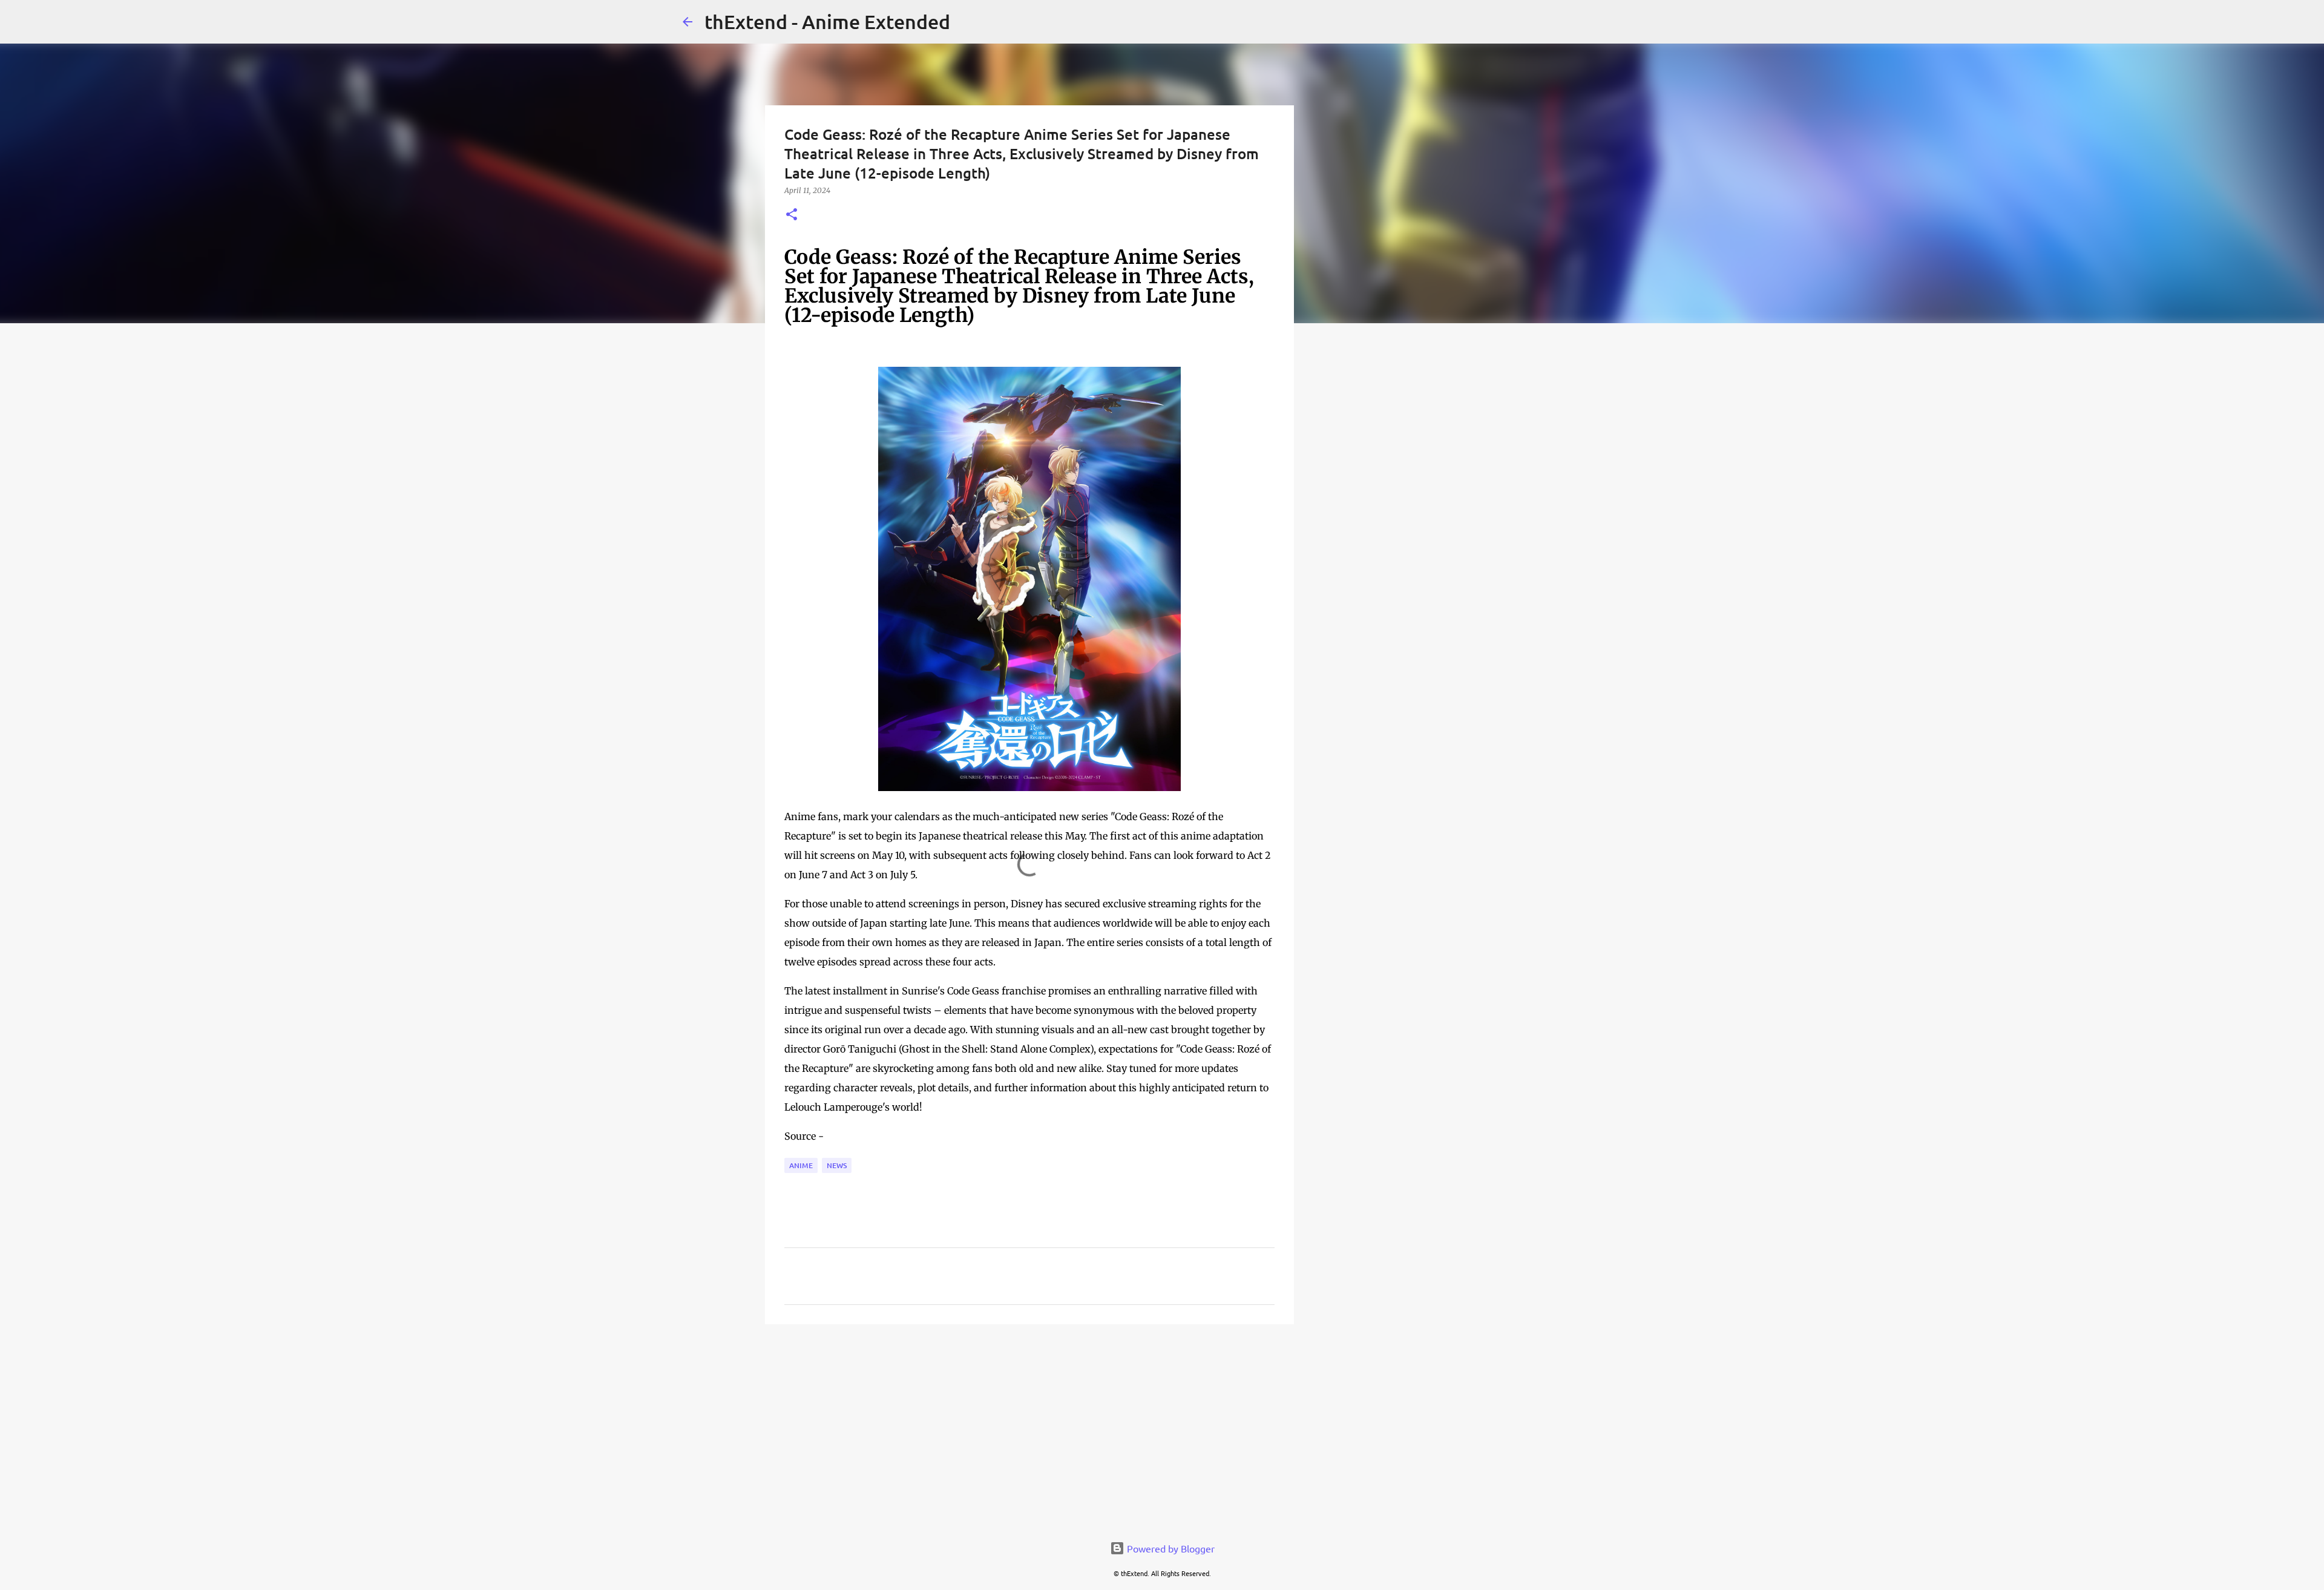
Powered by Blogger (1170, 1548)
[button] (792, 215)
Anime (801, 1165)
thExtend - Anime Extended (827, 21)
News (837, 1165)
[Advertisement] (1029, 1427)
